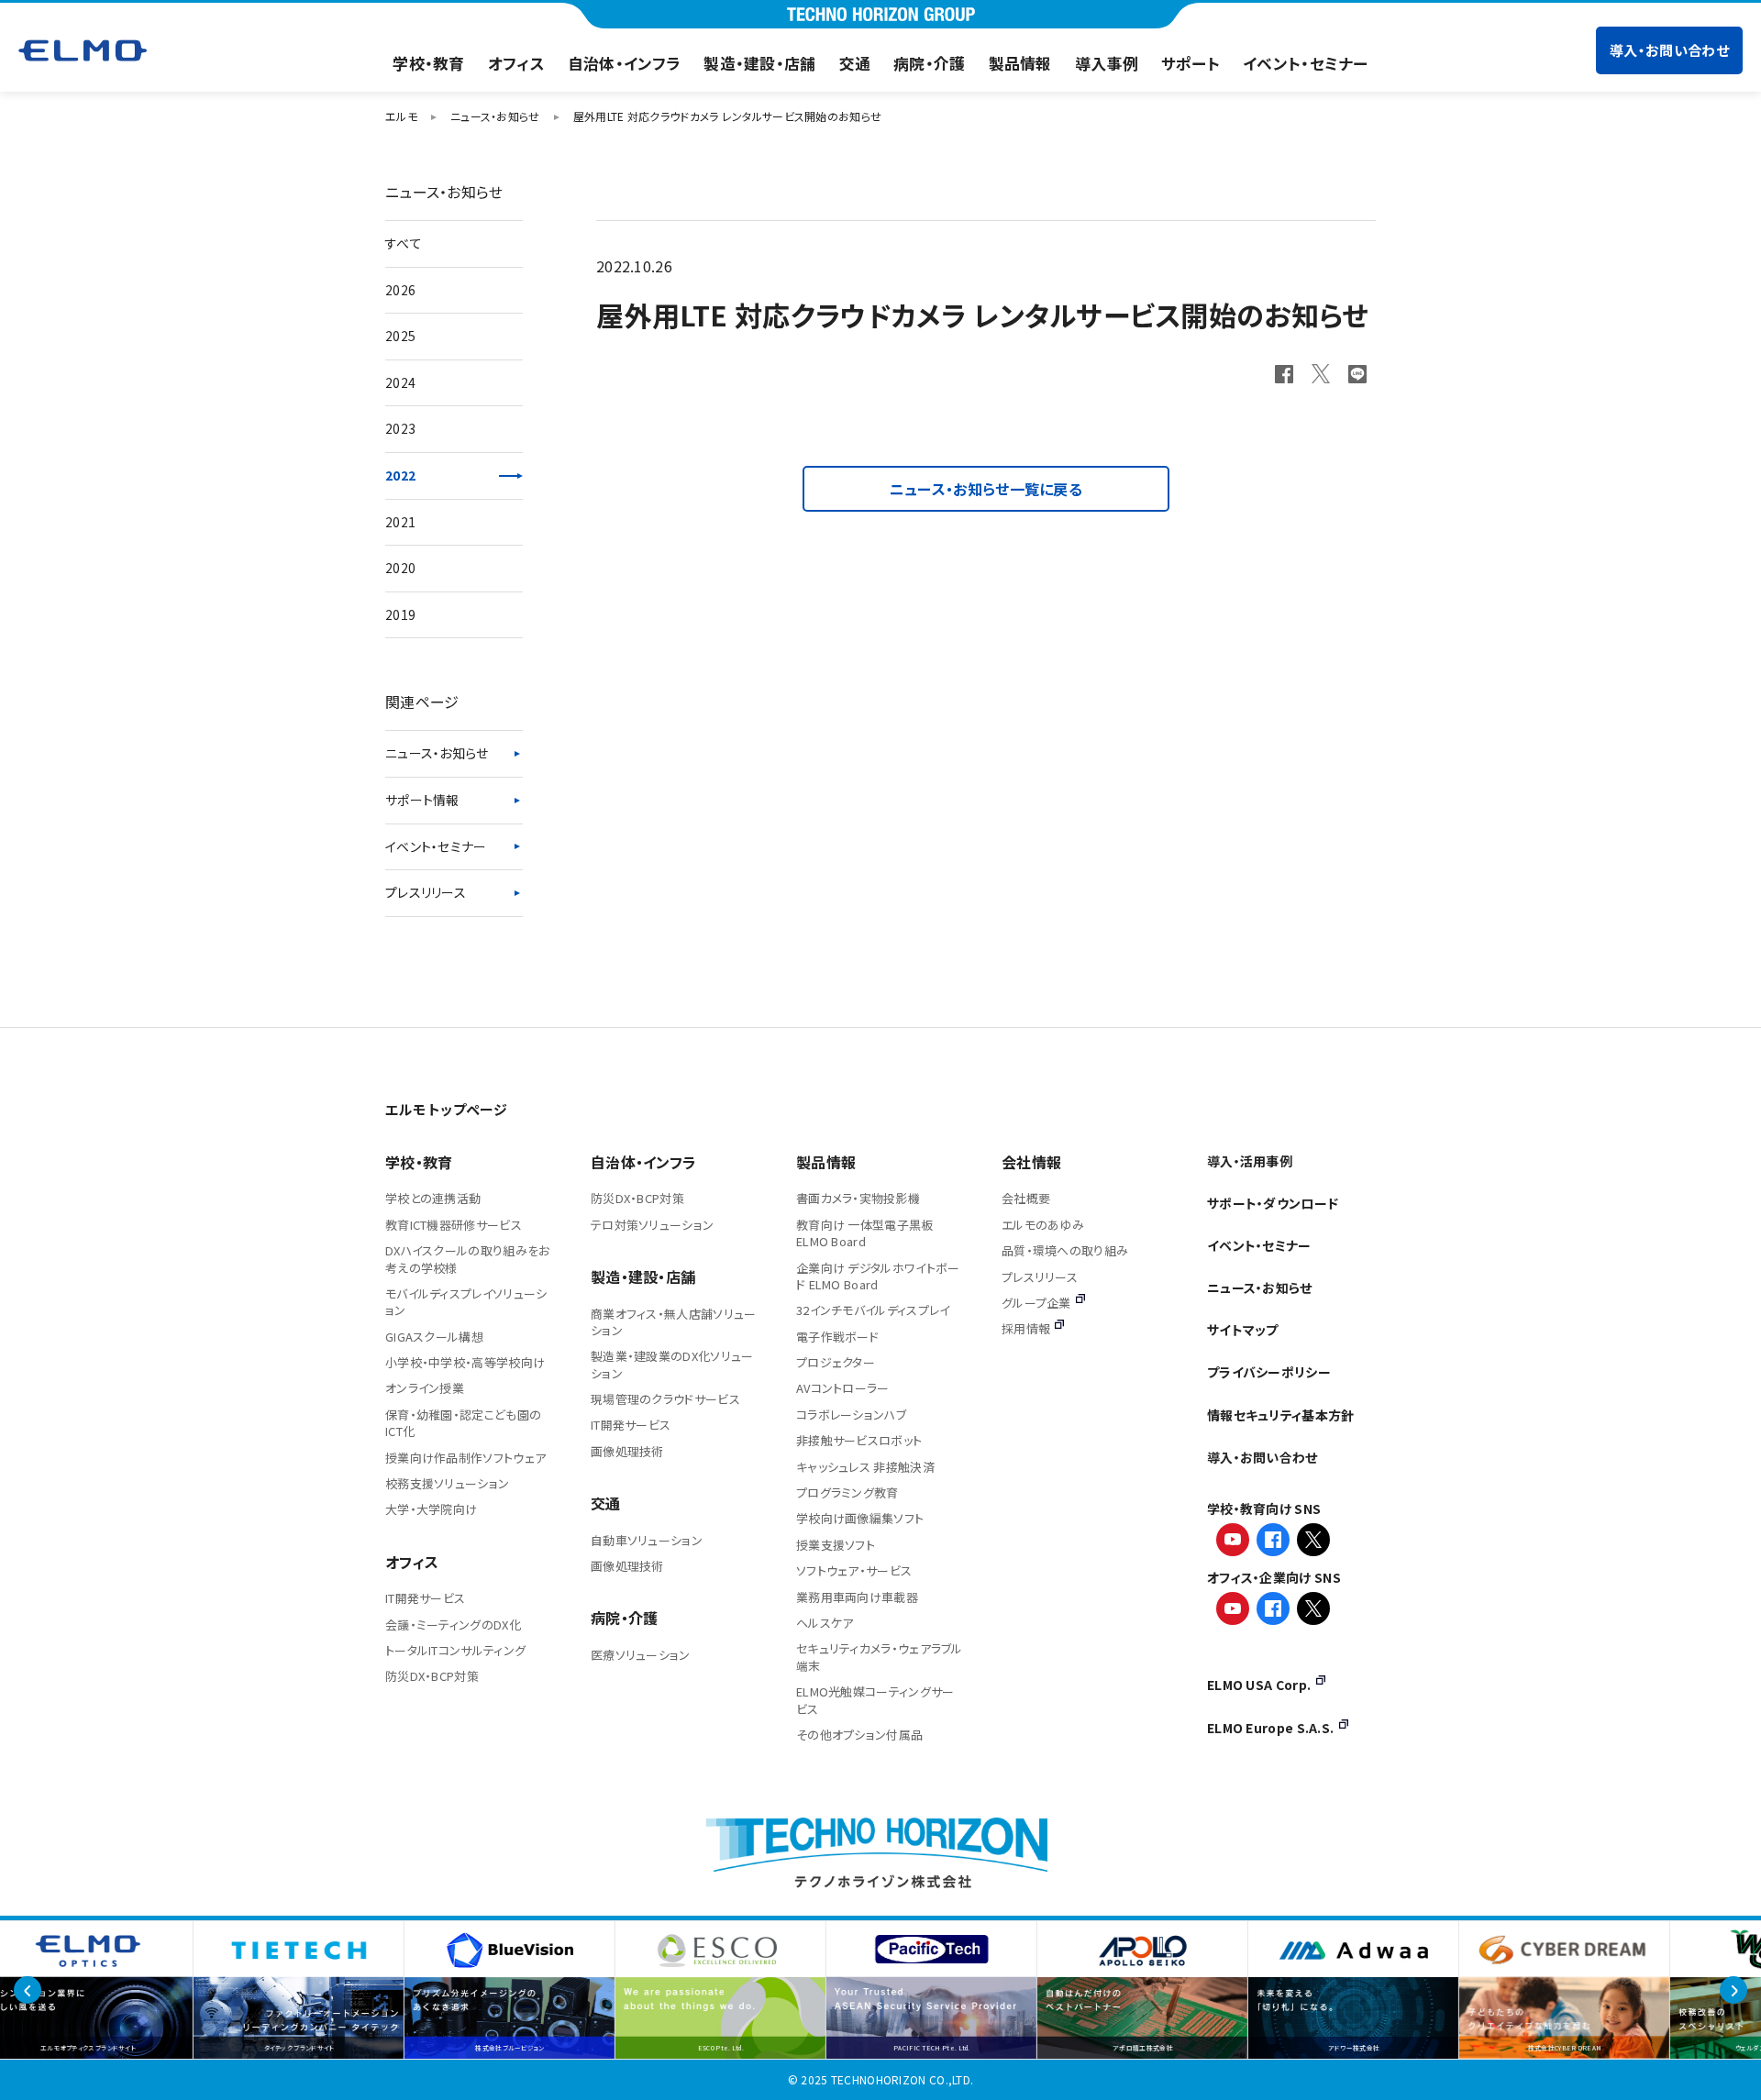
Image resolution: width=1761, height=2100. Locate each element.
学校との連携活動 (433, 1198)
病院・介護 (930, 63)
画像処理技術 (627, 1451)
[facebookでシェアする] (1284, 374)
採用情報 (1026, 1328)
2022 (400, 475)
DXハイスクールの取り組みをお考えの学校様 (468, 1259)
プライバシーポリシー (1269, 1372)
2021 (400, 522)
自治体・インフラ (624, 63)
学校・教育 (429, 63)
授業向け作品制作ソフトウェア (465, 1458)
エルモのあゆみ (1043, 1225)
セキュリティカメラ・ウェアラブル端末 (880, 1657)
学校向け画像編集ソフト (860, 1518)
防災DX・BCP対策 (432, 1676)
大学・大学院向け (431, 1509)
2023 (400, 428)
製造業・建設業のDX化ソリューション (672, 1364)
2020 (400, 568)
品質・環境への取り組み (1065, 1250)
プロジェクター (836, 1362)
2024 (400, 382)
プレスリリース (426, 892)
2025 (400, 336)
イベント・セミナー (1306, 63)
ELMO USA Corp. (1259, 1685)
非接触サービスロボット (859, 1440)
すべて (404, 243)
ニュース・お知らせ (437, 753)
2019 (400, 614)
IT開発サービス (425, 1598)
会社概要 (1026, 1198)
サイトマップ (1243, 1330)
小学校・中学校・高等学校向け (465, 1362)
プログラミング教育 (847, 1492)
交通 (855, 63)
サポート (1191, 63)
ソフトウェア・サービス (854, 1570)
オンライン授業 (425, 1388)
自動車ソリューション (647, 1540)
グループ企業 (1036, 1303)
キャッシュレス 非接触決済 (865, 1467)
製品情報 (1020, 63)
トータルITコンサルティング (455, 1650)
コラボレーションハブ (851, 1415)
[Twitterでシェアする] (1321, 373)
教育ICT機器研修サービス (454, 1225)
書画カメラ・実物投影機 (858, 1198)
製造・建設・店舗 (759, 63)
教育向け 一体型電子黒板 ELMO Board (865, 1233)
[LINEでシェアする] (1357, 374)
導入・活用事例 (1250, 1161)
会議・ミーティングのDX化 (453, 1625)
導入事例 (1107, 63)
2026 (400, 290)
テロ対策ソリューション (652, 1225)
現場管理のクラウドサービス (665, 1399)
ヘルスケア (825, 1623)
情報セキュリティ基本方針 (1281, 1415)
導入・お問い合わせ (1669, 50)
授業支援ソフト (836, 1545)
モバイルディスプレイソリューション (466, 1302)
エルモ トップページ (446, 1109)
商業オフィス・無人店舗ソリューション (674, 1322)
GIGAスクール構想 (434, 1337)
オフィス (516, 63)
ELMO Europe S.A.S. (1270, 1728)
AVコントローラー (843, 1388)
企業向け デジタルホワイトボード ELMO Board (878, 1276)
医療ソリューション (641, 1655)
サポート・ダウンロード (1273, 1203)
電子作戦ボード (837, 1337)
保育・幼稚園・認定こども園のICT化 (463, 1423)
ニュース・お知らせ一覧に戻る (986, 489)
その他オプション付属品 (859, 1735)
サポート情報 (422, 800)
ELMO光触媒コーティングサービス (875, 1700)
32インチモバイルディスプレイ (873, 1310)
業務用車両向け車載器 (857, 1597)
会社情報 (1031, 1162)
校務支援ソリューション (447, 1483)
